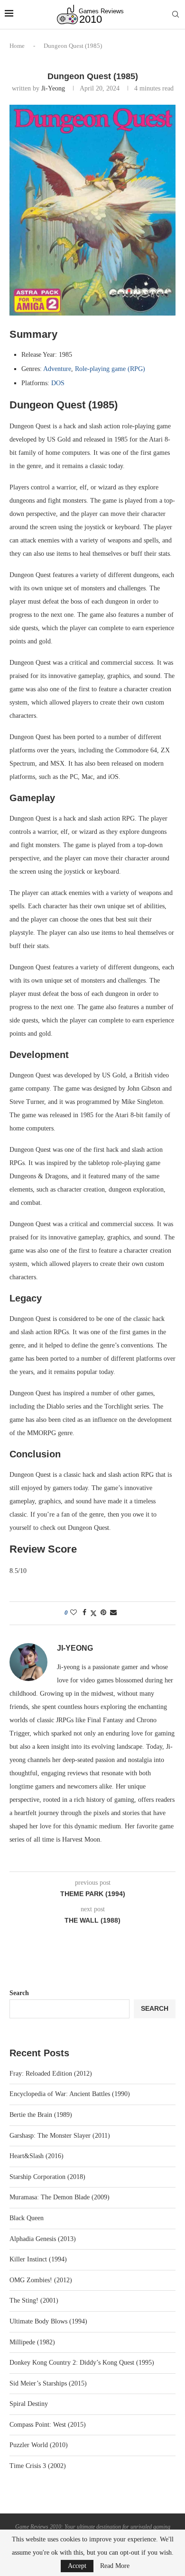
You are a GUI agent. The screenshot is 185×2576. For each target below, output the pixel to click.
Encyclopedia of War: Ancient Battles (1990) (70, 2094)
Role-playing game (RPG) (110, 369)
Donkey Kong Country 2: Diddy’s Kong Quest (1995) (82, 2363)
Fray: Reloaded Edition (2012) (51, 2074)
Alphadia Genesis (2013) (43, 2239)
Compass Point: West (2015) (48, 2425)
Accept (77, 2566)
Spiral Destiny (29, 2404)
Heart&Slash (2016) (37, 2156)
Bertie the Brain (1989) (41, 2115)
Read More (115, 2566)
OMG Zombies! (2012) (41, 2280)
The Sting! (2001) (34, 2300)
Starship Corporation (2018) (47, 2177)
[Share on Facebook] (84, 1613)
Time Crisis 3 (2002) (38, 2466)
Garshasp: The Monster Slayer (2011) (60, 2136)
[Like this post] (74, 1613)
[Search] (176, 15)
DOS (58, 383)
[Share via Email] (113, 1613)
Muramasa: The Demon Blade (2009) (60, 2197)
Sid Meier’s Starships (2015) (48, 2383)
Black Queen (27, 2218)
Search (19, 1993)
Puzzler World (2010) (39, 2445)
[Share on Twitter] (93, 1613)
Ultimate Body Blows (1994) (48, 2321)
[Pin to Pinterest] (103, 1613)
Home (17, 46)
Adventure (57, 369)
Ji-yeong (53, 88)
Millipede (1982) (32, 2342)
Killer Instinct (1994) (38, 2259)
